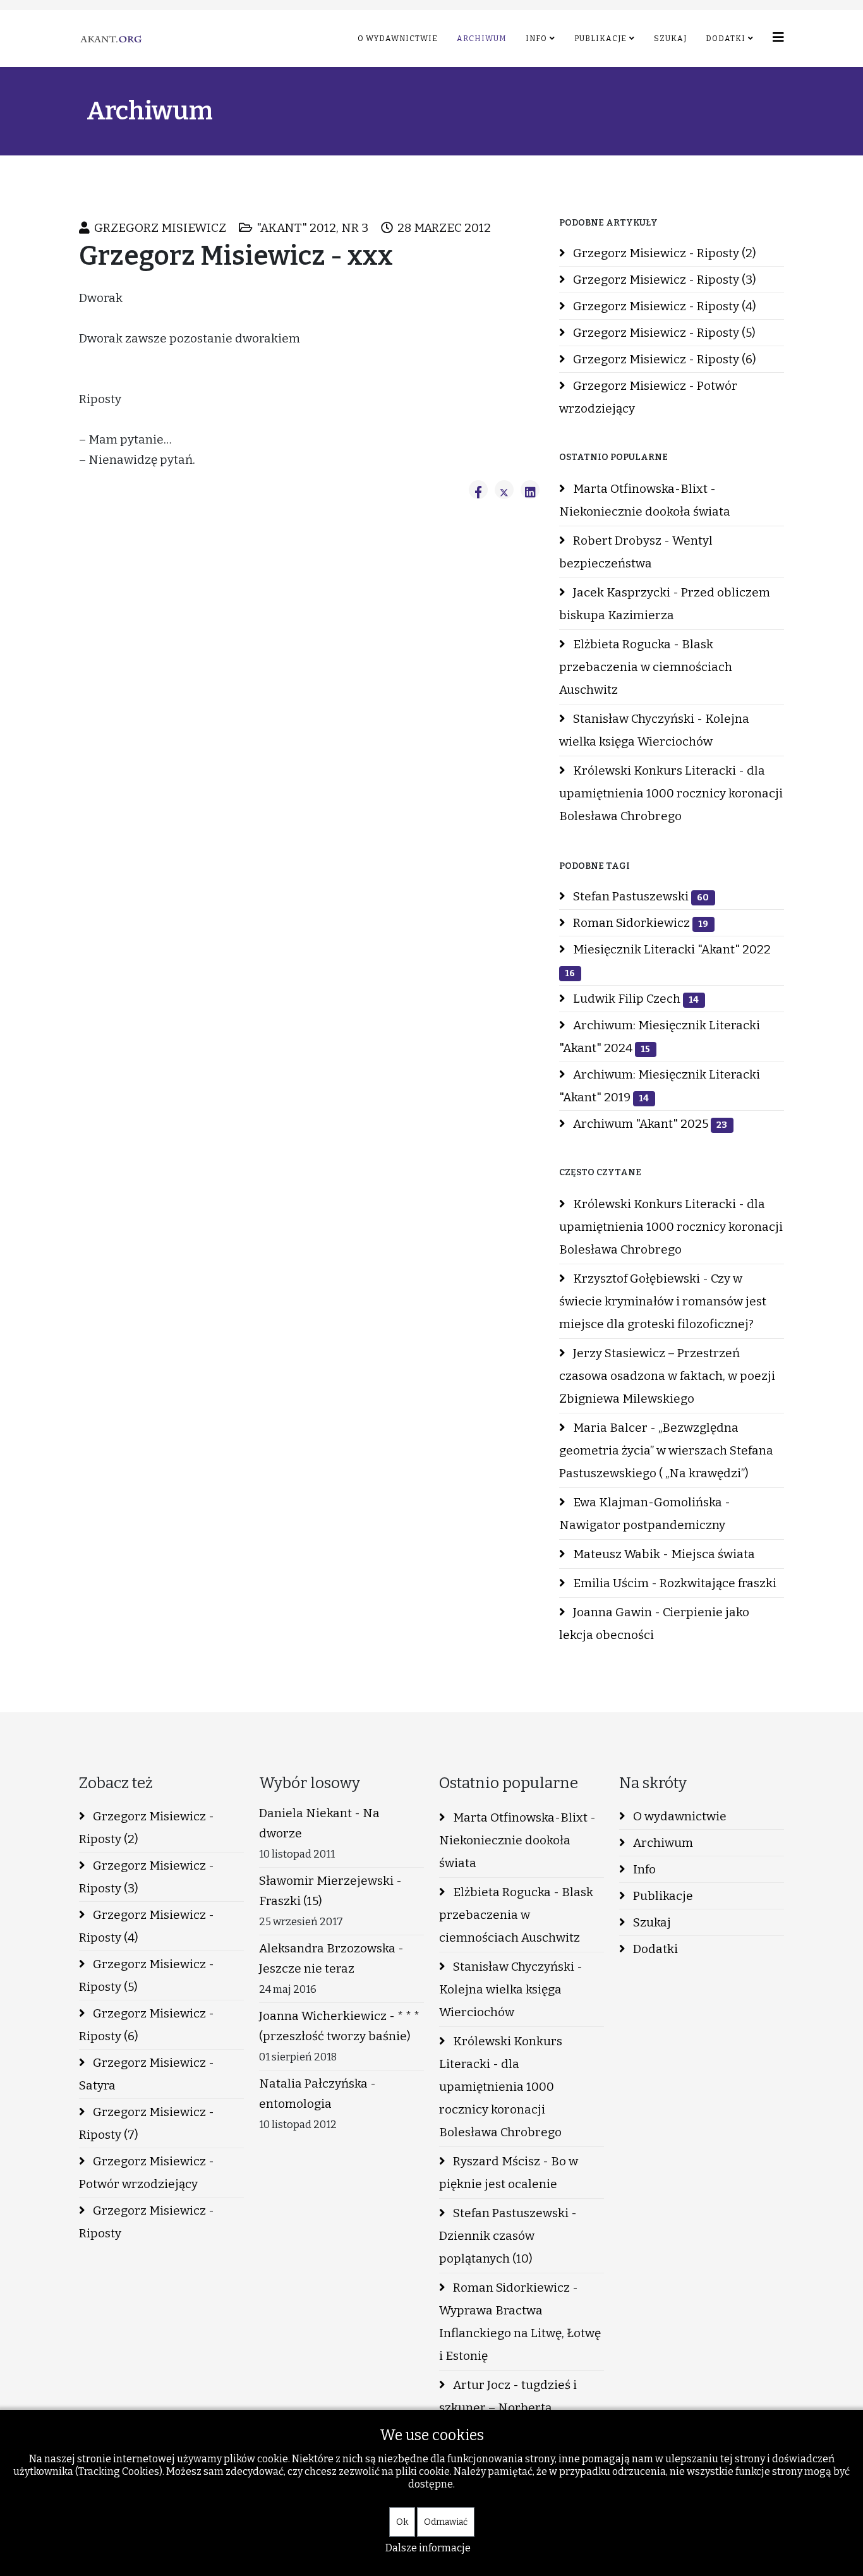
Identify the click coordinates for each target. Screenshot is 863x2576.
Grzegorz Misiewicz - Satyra (147, 2074)
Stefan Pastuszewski (640, 896)
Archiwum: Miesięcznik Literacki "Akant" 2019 (660, 1086)
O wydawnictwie (398, 39)
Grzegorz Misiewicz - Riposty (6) (663, 359)
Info (536, 39)
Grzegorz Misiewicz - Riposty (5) (663, 333)
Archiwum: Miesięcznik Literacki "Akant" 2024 (660, 1037)
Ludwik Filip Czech (635, 999)
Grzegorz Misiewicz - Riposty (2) (663, 253)
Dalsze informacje (428, 2548)
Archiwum (482, 39)
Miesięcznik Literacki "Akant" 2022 (668, 960)
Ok (402, 2522)
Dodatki (726, 39)
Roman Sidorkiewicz (639, 923)
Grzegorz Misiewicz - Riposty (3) (663, 280)
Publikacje (600, 39)
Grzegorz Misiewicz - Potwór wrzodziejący (648, 397)
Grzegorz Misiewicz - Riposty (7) (147, 2123)
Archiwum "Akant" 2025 (649, 1124)
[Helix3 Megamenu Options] (778, 38)
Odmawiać (446, 2522)
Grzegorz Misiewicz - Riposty (147, 2222)
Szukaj (670, 39)
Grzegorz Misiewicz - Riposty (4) (663, 306)
